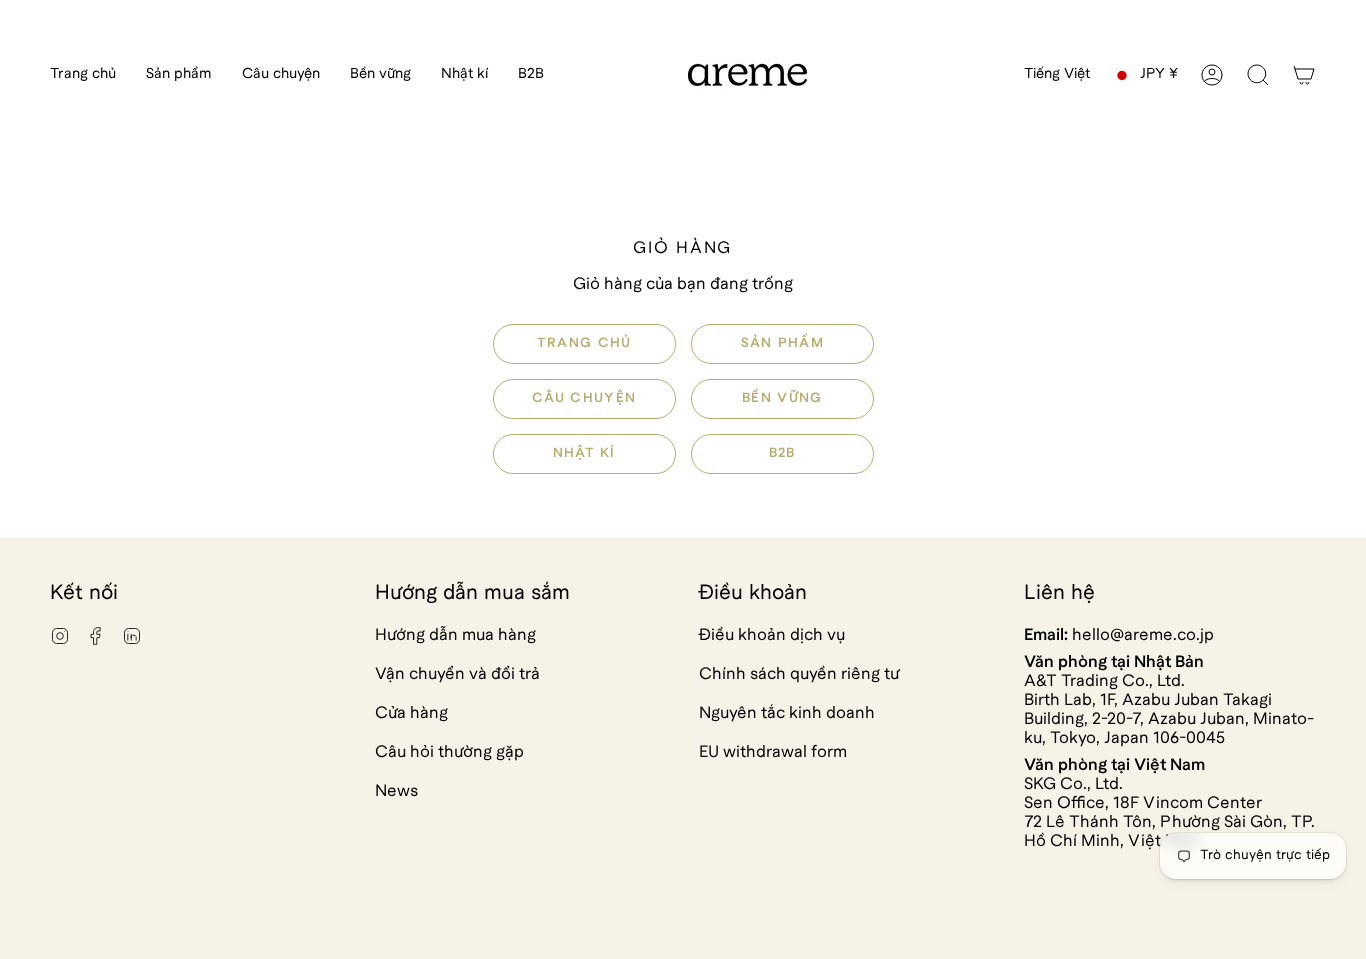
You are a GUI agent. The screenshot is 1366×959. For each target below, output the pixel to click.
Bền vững (782, 398)
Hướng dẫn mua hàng (455, 635)
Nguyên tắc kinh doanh (787, 713)
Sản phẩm (781, 343)
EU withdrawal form (773, 752)
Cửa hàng (411, 713)
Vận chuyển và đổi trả (457, 674)
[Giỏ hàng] (1304, 75)
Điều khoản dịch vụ (772, 635)
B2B (781, 453)
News (396, 791)
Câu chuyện (584, 398)
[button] (179, 75)
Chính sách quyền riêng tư (799, 674)
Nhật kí (584, 453)
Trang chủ (584, 343)
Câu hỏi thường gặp (449, 752)
